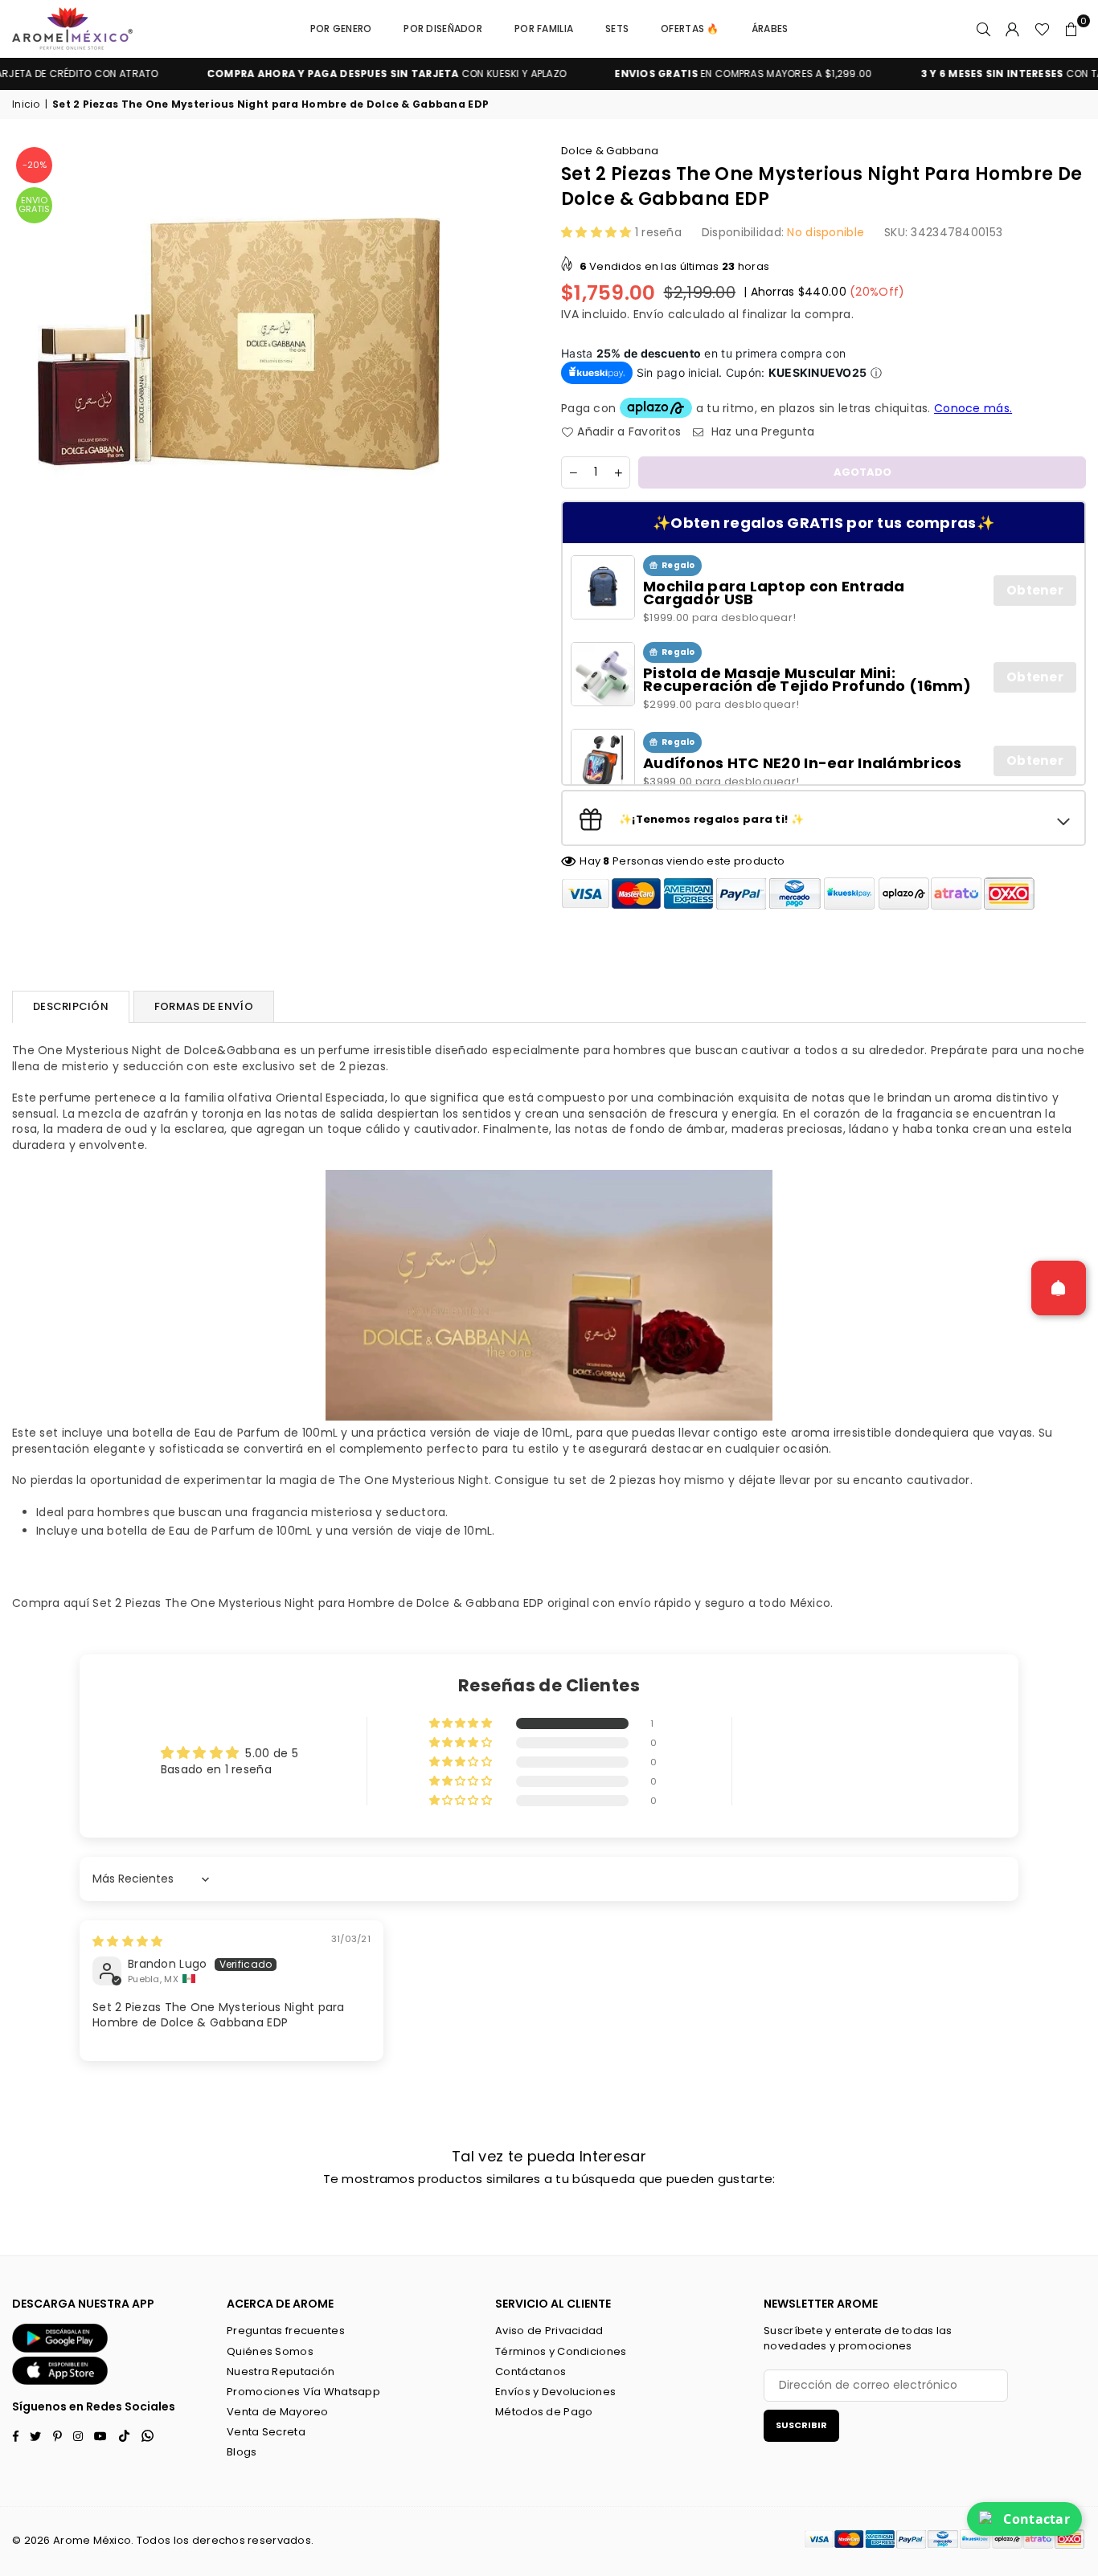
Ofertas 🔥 (690, 29)
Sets (617, 29)
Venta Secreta (266, 2432)
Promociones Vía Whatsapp (303, 2392)
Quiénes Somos (270, 2351)
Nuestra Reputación (281, 2372)
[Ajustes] (1013, 29)
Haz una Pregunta (761, 432)
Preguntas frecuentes (286, 2331)
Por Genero (341, 29)
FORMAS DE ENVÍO (204, 1006)
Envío (649, 314)
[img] (127, 1941)
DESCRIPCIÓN (71, 1006)
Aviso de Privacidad (549, 2331)
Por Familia (544, 29)
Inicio (26, 104)
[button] (1071, 29)
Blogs (242, 2452)
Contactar (1037, 2519)
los (182, 2540)
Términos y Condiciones (561, 2351)
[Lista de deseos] (1042, 29)
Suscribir (801, 2425)
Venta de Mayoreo (277, 2412)
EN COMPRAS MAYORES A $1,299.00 (700, 74)
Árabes (770, 29)
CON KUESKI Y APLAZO (344, 74)
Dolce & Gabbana (610, 151)
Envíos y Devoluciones (555, 2392)
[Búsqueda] (984, 29)
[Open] (1059, 1288)
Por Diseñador (443, 29)
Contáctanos (531, 2372)
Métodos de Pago (544, 2412)
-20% (35, 165)
